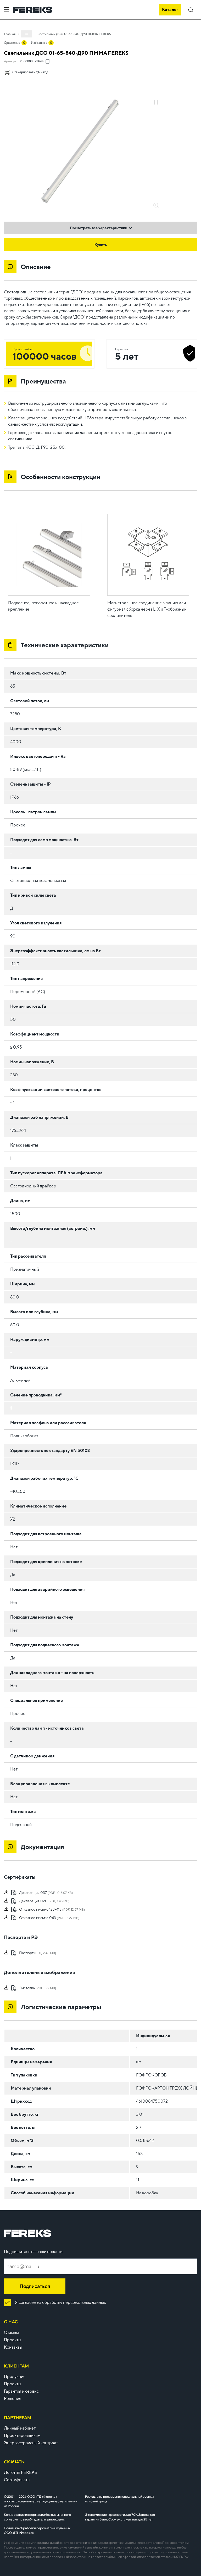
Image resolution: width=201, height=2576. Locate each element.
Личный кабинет (20, 2428)
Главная (10, 34)
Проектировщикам (22, 2435)
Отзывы (11, 2333)
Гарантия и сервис (21, 2391)
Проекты (13, 2340)
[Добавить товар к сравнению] (156, 103)
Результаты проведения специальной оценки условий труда (119, 2499)
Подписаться (35, 2286)
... (26, 33)
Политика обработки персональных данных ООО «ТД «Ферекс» (37, 2530)
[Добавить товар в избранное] (156, 97)
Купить (101, 245)
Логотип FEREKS (20, 2472)
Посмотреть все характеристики (99, 228)
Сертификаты (17, 2480)
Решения (13, 2399)
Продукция (15, 2377)
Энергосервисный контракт (31, 2443)
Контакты (13, 2347)
